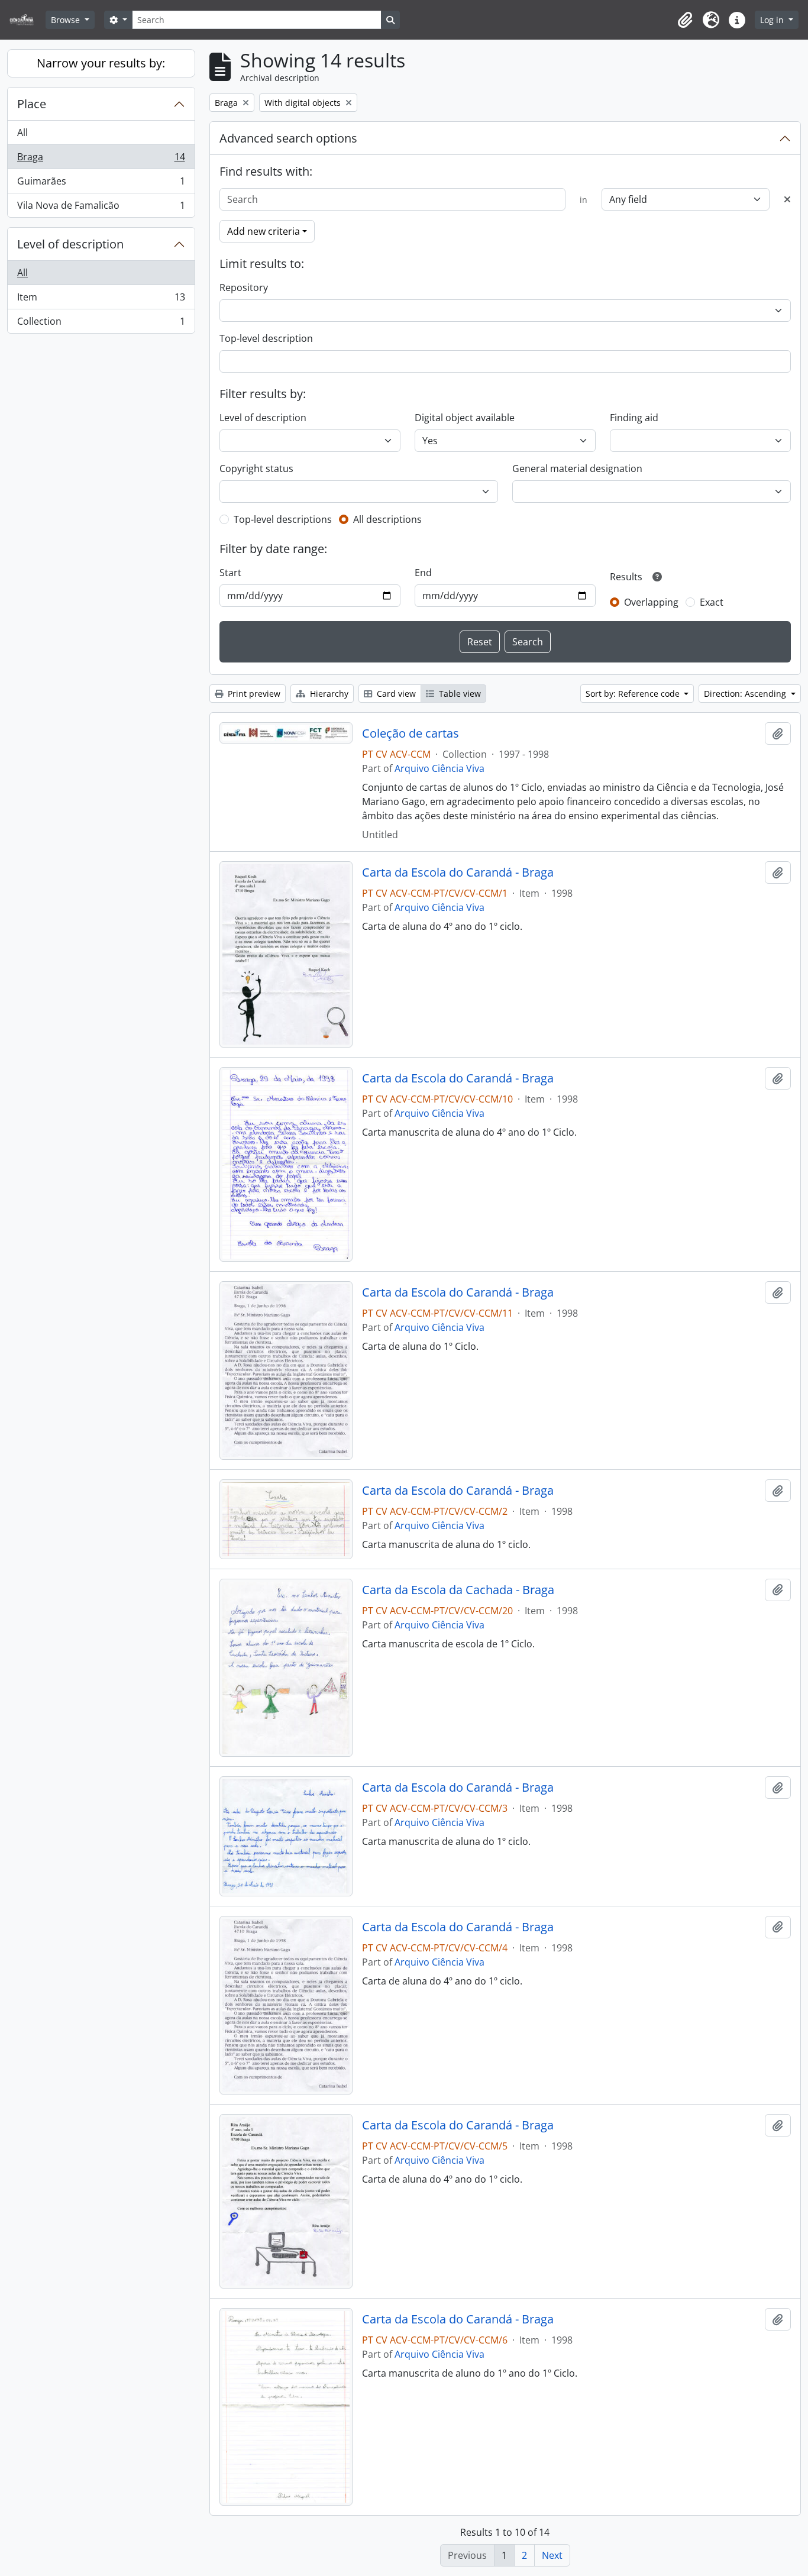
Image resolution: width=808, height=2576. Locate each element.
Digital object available (465, 418)
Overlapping (651, 602)
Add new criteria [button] (264, 231)
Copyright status (256, 468)
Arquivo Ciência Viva (439, 768)
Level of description (70, 244)
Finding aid (634, 418)
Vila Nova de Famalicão (101, 208)
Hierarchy (328, 694)
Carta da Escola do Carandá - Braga (458, 872)
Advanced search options (288, 138)
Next (552, 2555)
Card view (395, 694)
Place (32, 104)
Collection (101, 324)
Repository (244, 287)
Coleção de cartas (411, 733)
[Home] (26, 20)
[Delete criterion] (787, 199)
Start (230, 573)
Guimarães (101, 184)
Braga (101, 160)
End (423, 573)
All (22, 132)
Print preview (253, 694)
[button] (685, 20)
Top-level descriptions (283, 519)
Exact (712, 602)
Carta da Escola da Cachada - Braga (458, 1590)
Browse (67, 20)
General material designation (577, 468)
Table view (459, 694)
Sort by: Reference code (634, 694)
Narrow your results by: (101, 63)
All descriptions (387, 519)
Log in (773, 20)
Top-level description (266, 338)
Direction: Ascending (746, 694)
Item (101, 300)
